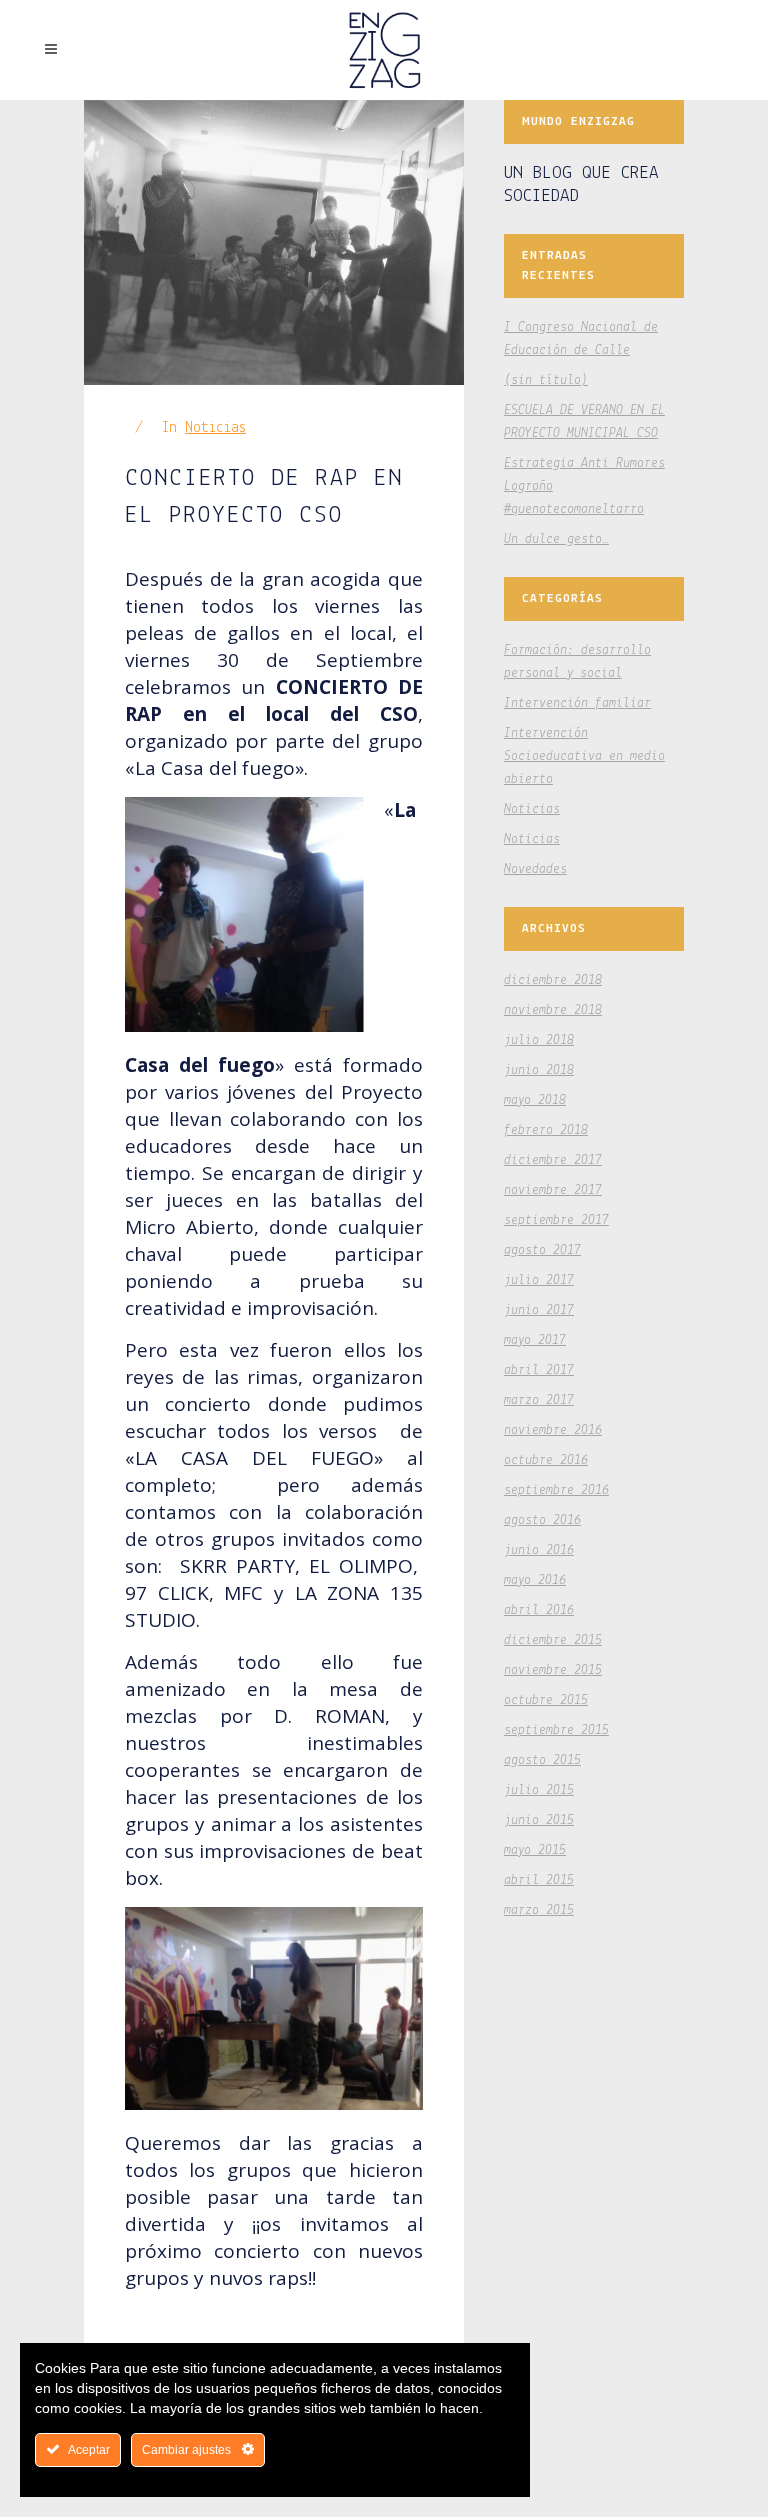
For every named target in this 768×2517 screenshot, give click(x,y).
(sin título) (546, 380)
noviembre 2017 (553, 1190)
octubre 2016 (546, 1460)
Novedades (535, 869)
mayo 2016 (535, 1580)
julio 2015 (539, 1790)
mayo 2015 (535, 1850)
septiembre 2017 (556, 1220)
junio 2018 (539, 1070)
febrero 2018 (546, 1130)
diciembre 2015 (553, 1640)
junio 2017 (539, 1310)
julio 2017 (539, 1280)
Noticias (215, 428)
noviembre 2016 (553, 1430)
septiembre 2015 (556, 1730)
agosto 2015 (542, 1760)
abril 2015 (539, 1880)
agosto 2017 (542, 1250)
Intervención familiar (577, 703)
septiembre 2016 (556, 1490)
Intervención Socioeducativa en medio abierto (584, 756)
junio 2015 (539, 1820)
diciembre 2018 (553, 980)
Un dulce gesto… (556, 539)
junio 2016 (539, 1550)
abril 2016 (539, 1610)
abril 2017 (539, 1370)
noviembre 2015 (553, 1670)
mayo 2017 (535, 1340)
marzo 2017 (539, 1400)
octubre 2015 (546, 1700)
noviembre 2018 (553, 1010)
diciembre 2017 (553, 1160)
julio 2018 (539, 1040)
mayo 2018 (535, 1100)
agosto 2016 (542, 1520)
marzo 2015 (539, 1910)
